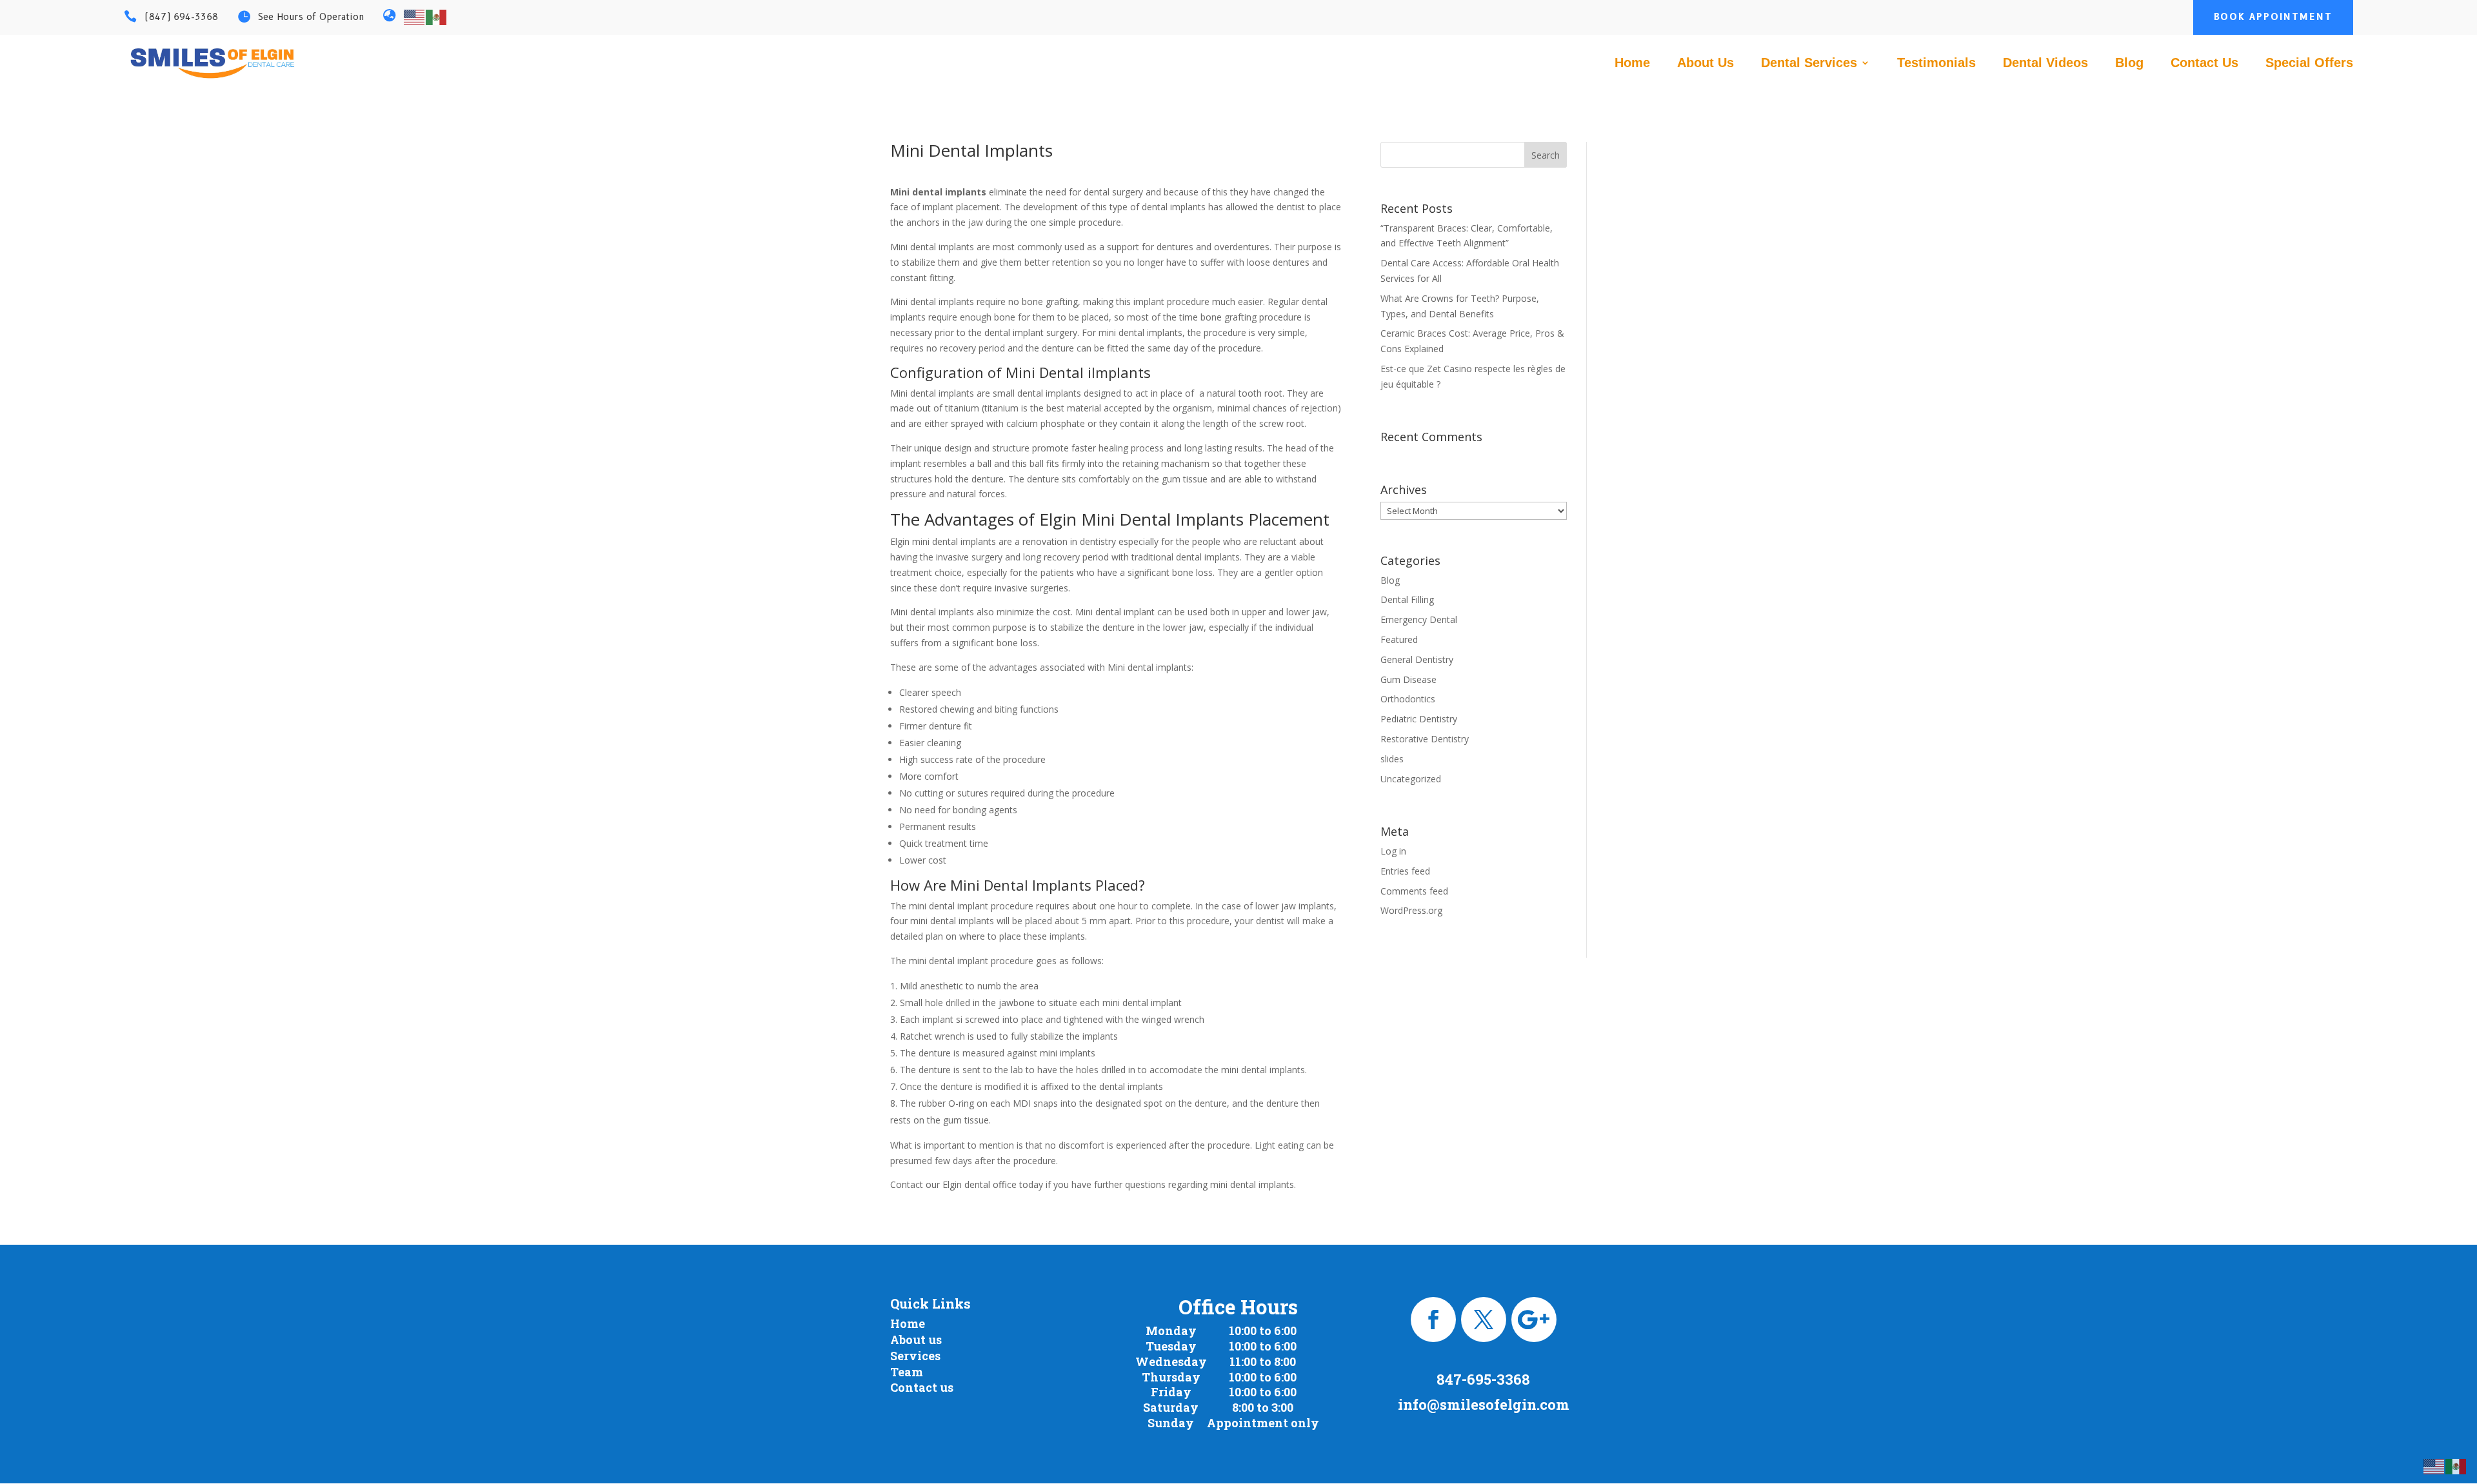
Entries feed (1405, 871)
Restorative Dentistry (1425, 739)
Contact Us (2204, 64)
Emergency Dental (1419, 619)
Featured (1399, 639)
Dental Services (1809, 64)
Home (1632, 64)
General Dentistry (1417, 659)
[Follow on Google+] (1534, 1320)
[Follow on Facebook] (1433, 1320)
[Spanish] (437, 16)
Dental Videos (2045, 64)
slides (1392, 759)
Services (915, 1356)
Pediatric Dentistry (1419, 719)
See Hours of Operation (311, 17)
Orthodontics (1408, 699)
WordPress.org (1411, 910)
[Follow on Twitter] (1484, 1320)
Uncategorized (1411, 779)
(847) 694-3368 (181, 17)
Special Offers (2309, 64)
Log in (1393, 851)
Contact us (922, 1387)
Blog (2129, 64)
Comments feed (1414, 891)
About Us (1706, 64)
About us (916, 1340)
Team (907, 1372)
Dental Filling (1407, 599)
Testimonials (1936, 64)
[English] (415, 16)
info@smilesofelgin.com (1484, 1404)
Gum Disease (1408, 679)
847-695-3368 (1483, 1379)
